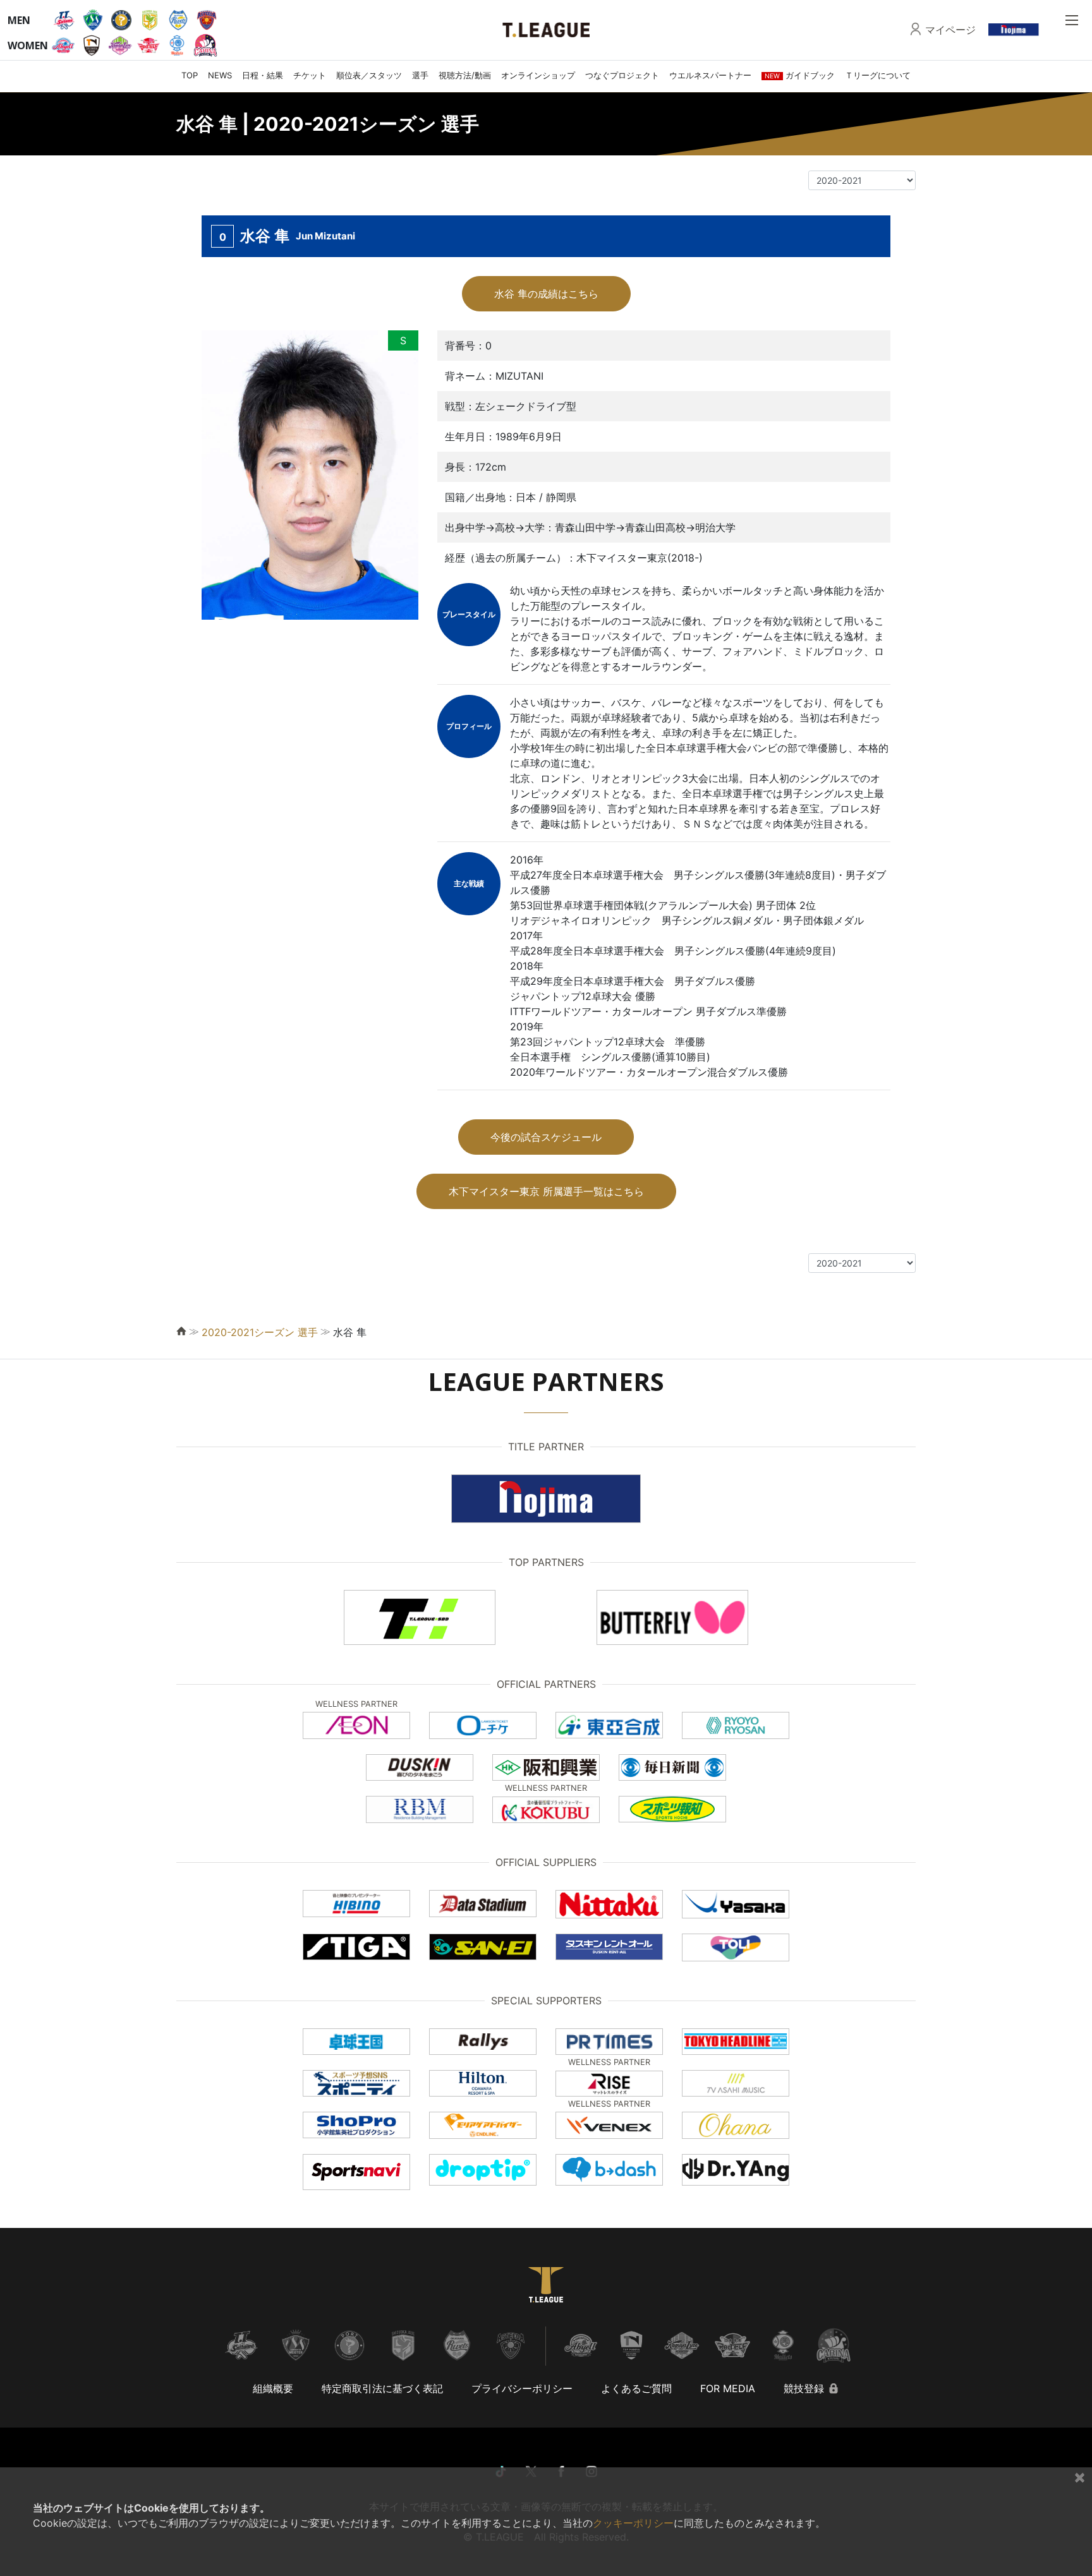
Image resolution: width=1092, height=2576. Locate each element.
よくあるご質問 (636, 2388)
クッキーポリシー (633, 2523)
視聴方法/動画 (465, 75)
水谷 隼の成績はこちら (546, 294)
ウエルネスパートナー (710, 75)
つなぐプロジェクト (622, 75)
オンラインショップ (538, 75)
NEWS (220, 75)
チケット (310, 75)
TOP (190, 75)
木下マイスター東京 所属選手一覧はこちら (546, 1191)
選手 (420, 75)
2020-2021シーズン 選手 (260, 1332)
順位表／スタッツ (369, 75)
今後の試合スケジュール (546, 1137)
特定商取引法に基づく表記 (382, 2388)
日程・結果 (263, 75)
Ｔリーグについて (878, 75)
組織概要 (273, 2388)
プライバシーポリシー (522, 2388)
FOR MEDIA (728, 2388)
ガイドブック (800, 75)
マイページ (950, 30)
